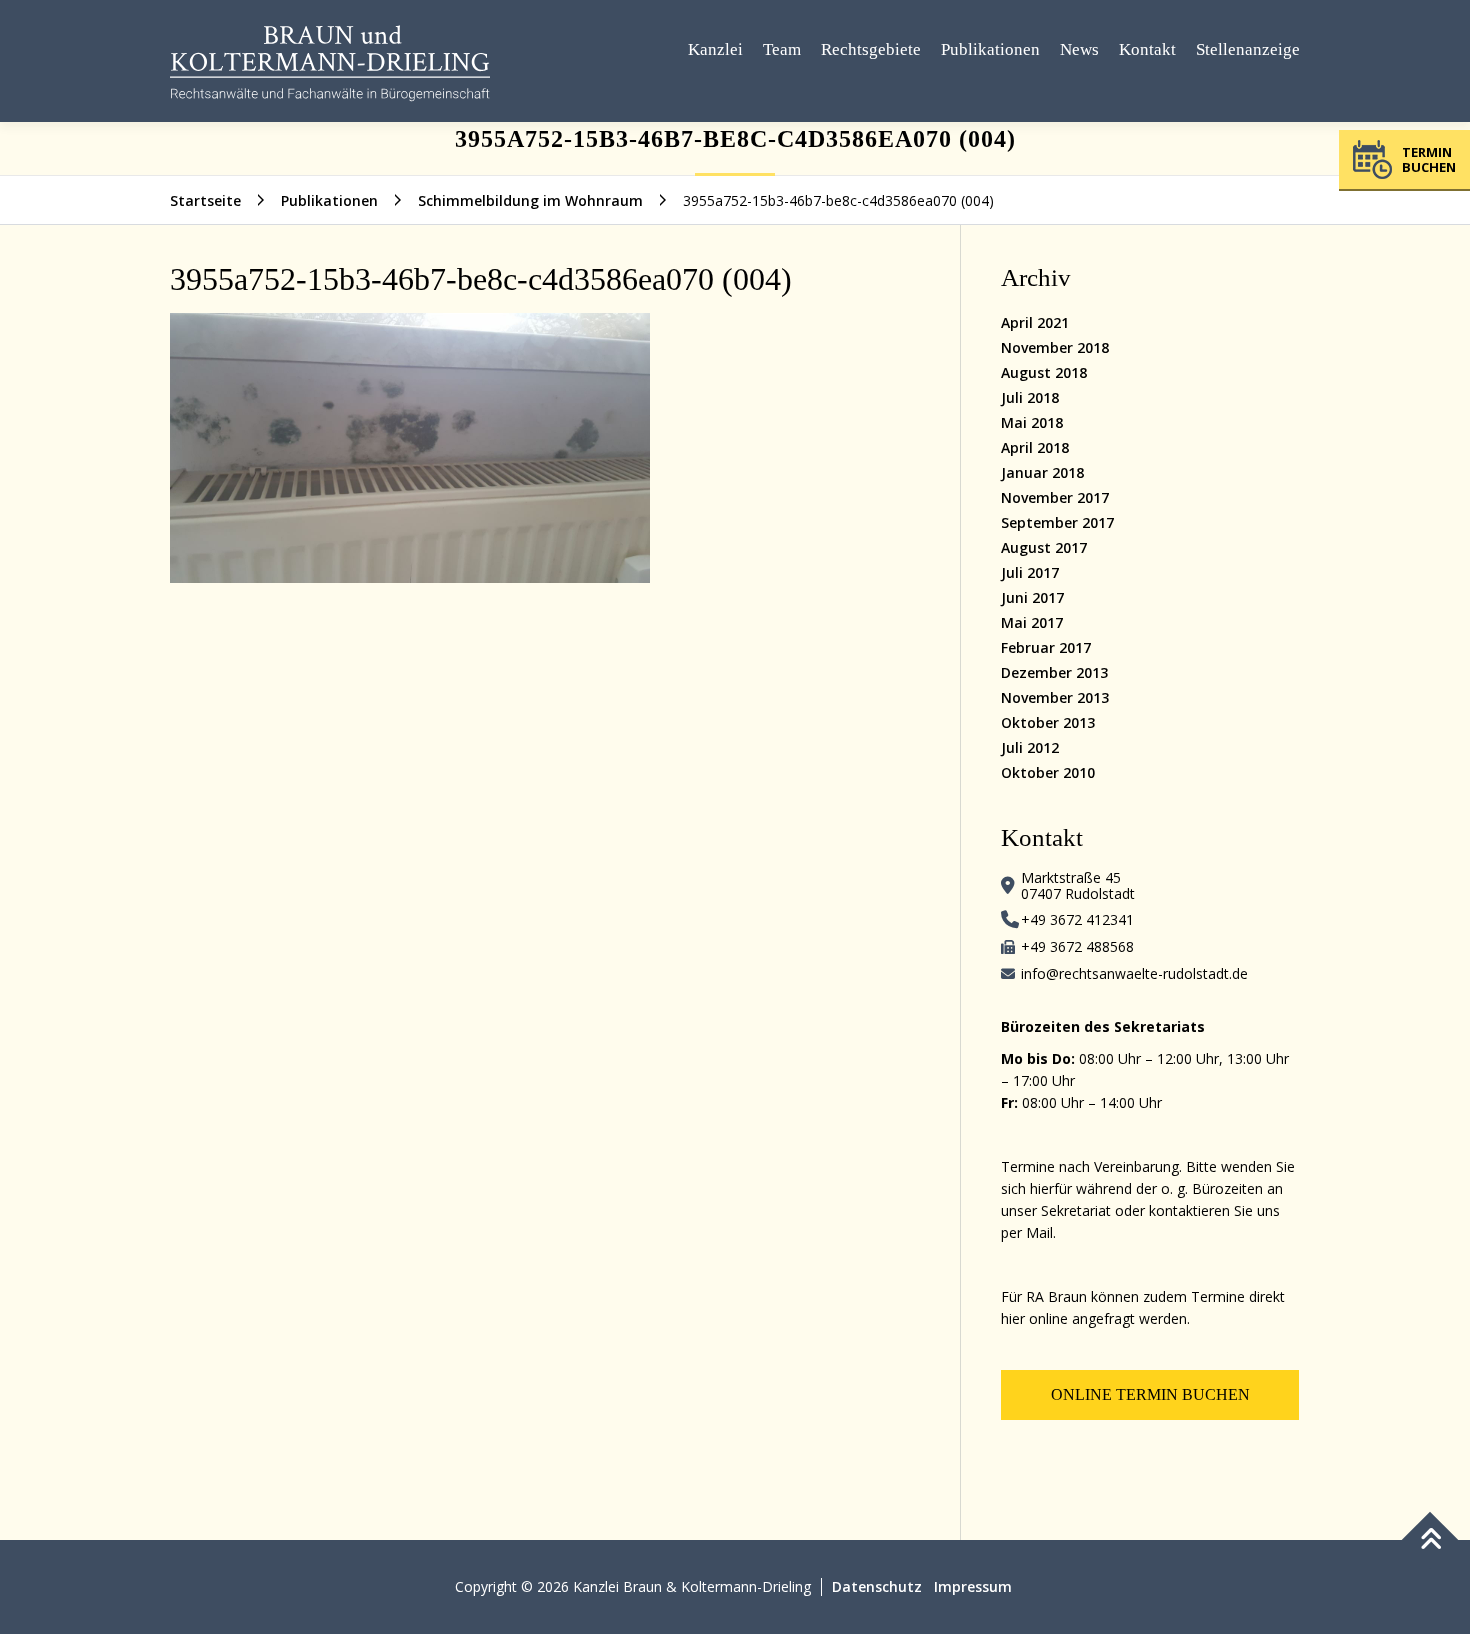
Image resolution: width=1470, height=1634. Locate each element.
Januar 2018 (1042, 472)
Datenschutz (877, 1586)
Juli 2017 (1030, 572)
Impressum (973, 1586)
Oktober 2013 (1048, 722)
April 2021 (1035, 322)
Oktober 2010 (1048, 772)
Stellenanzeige (1248, 49)
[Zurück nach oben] (1430, 1540)
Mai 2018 (1032, 422)
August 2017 (1044, 547)
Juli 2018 (1030, 397)
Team (782, 49)
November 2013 (1055, 697)
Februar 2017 (1046, 647)
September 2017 (1057, 522)
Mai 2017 (1032, 622)
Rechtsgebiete (871, 49)
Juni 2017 (1032, 597)
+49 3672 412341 (1077, 919)
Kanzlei (715, 49)
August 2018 (1044, 372)
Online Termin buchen (1150, 1394)
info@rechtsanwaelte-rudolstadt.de (1134, 973)
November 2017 (1055, 497)
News (1079, 49)
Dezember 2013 (1054, 672)
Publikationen (990, 49)
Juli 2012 (1030, 747)
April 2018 (1035, 447)
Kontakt (1147, 49)
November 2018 (1055, 347)
